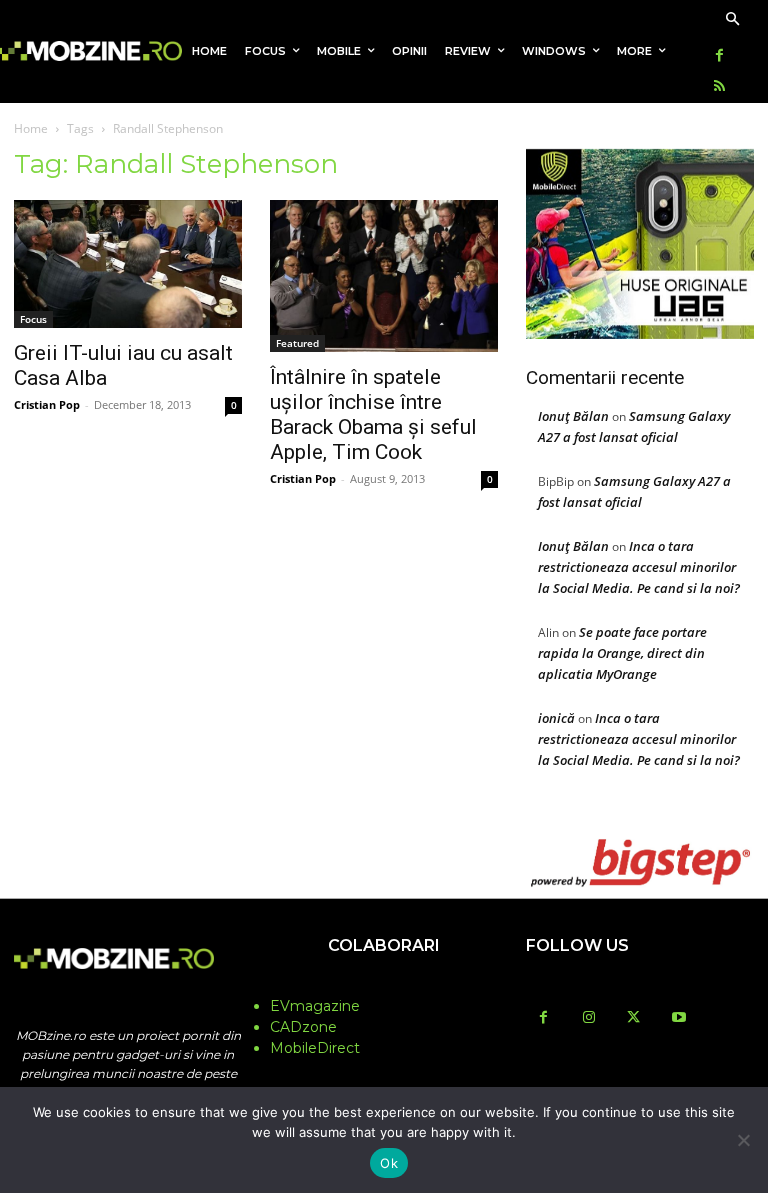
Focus (33, 319)
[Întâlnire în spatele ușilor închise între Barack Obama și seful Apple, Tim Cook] (384, 276)
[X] (633, 1018)
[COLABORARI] (384, 985)
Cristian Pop (47, 404)
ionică (556, 718)
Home (31, 128)
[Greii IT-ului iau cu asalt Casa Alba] (128, 264)
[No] (743, 1140)
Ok (389, 1163)
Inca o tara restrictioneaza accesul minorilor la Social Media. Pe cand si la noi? (639, 567)
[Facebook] (719, 56)
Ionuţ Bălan (573, 416)
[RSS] (719, 87)
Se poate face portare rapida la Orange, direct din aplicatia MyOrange (622, 653)
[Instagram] (588, 1018)
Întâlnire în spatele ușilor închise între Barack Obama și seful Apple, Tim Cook (373, 414)
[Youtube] (678, 1018)
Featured (297, 343)
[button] (732, 20)
